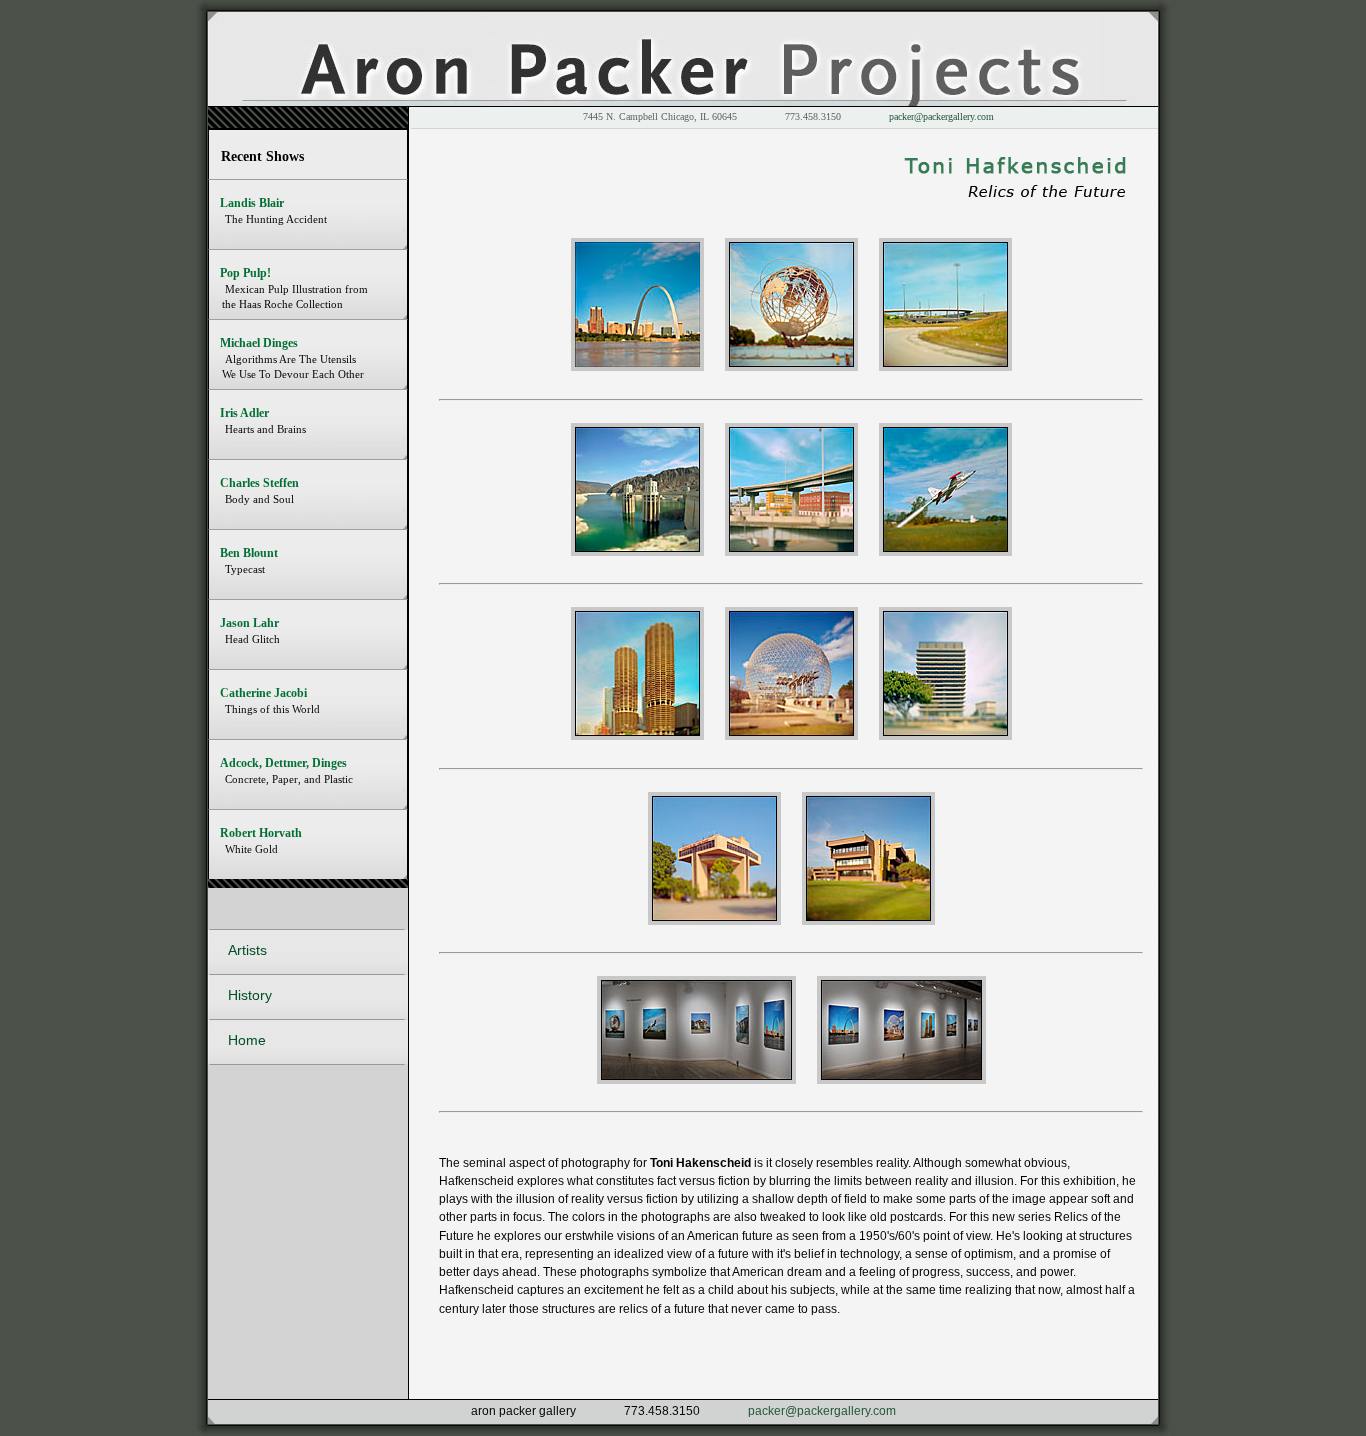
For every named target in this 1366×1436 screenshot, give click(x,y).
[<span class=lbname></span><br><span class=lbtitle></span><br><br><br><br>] (696, 1080)
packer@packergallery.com (941, 116)
